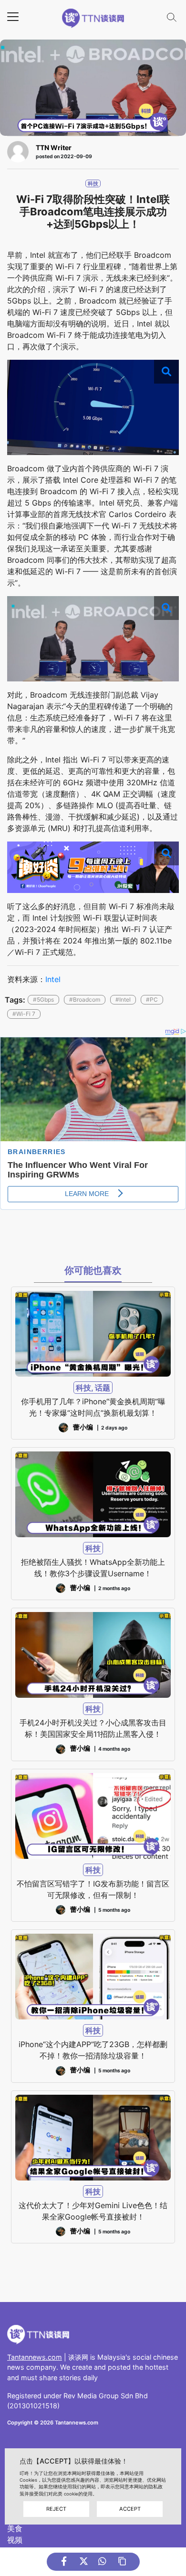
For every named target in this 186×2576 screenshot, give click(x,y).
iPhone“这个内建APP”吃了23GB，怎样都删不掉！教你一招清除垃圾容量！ (93, 2050)
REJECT (56, 2509)
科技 (93, 183)
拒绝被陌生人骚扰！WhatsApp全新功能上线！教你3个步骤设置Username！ (93, 1568)
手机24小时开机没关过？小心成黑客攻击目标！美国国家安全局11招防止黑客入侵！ (93, 1728)
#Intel (123, 999)
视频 (15, 2540)
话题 (103, 1388)
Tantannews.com (35, 2357)
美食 (15, 2528)
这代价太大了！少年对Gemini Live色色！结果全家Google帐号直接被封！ (93, 2211)
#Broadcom (85, 999)
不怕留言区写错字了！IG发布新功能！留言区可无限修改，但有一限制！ (93, 1889)
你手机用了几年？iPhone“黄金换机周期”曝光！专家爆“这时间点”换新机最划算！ (93, 1407)
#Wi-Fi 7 (24, 1014)
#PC (152, 999)
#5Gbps (43, 999)
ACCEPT (130, 2509)
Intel (53, 979)
